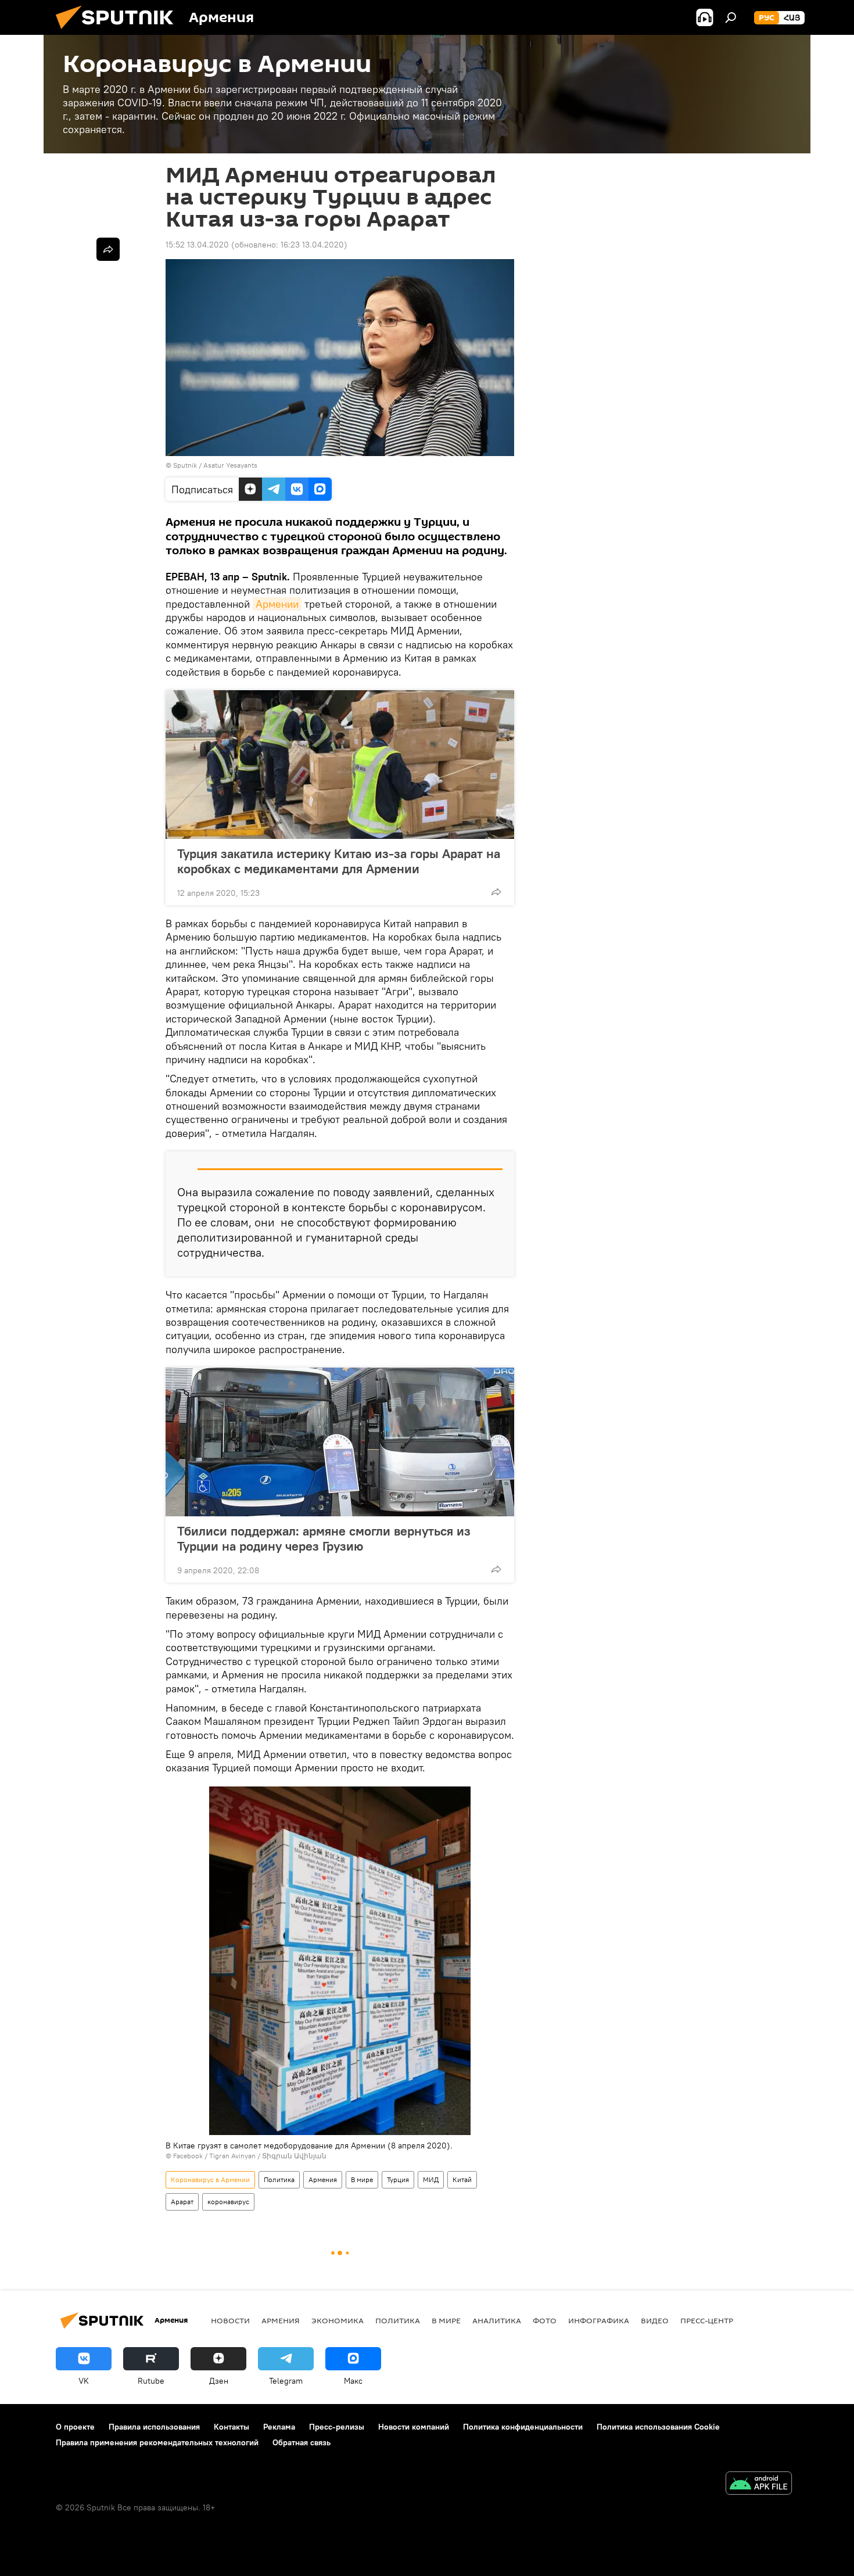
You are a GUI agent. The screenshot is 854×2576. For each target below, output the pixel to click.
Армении (277, 604)
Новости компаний (414, 2427)
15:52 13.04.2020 (197, 245)
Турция (398, 2179)
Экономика (338, 2320)
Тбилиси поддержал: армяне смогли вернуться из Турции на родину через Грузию (324, 1538)
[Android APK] (759, 2484)
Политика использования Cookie (658, 2427)
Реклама (279, 2427)
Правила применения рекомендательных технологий (157, 2442)
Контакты (232, 2427)
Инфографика (599, 2320)
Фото (545, 2320)
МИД (431, 2179)
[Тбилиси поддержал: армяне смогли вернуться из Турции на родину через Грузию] (340, 1442)
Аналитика (497, 2320)
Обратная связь (302, 2442)
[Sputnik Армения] (119, 32)
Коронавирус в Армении (210, 2179)
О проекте (75, 2427)
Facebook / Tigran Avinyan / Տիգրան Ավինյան (250, 2156)
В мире (362, 2179)
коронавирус (228, 2202)
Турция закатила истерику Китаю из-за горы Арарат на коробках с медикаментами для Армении (339, 861)
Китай (462, 2179)
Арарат (182, 2202)
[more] (496, 892)
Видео (655, 2320)
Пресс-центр (707, 2320)
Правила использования (154, 2427)
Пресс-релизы (337, 2427)
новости (230, 2320)
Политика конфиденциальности (523, 2427)
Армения (323, 2179)
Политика (279, 2179)
